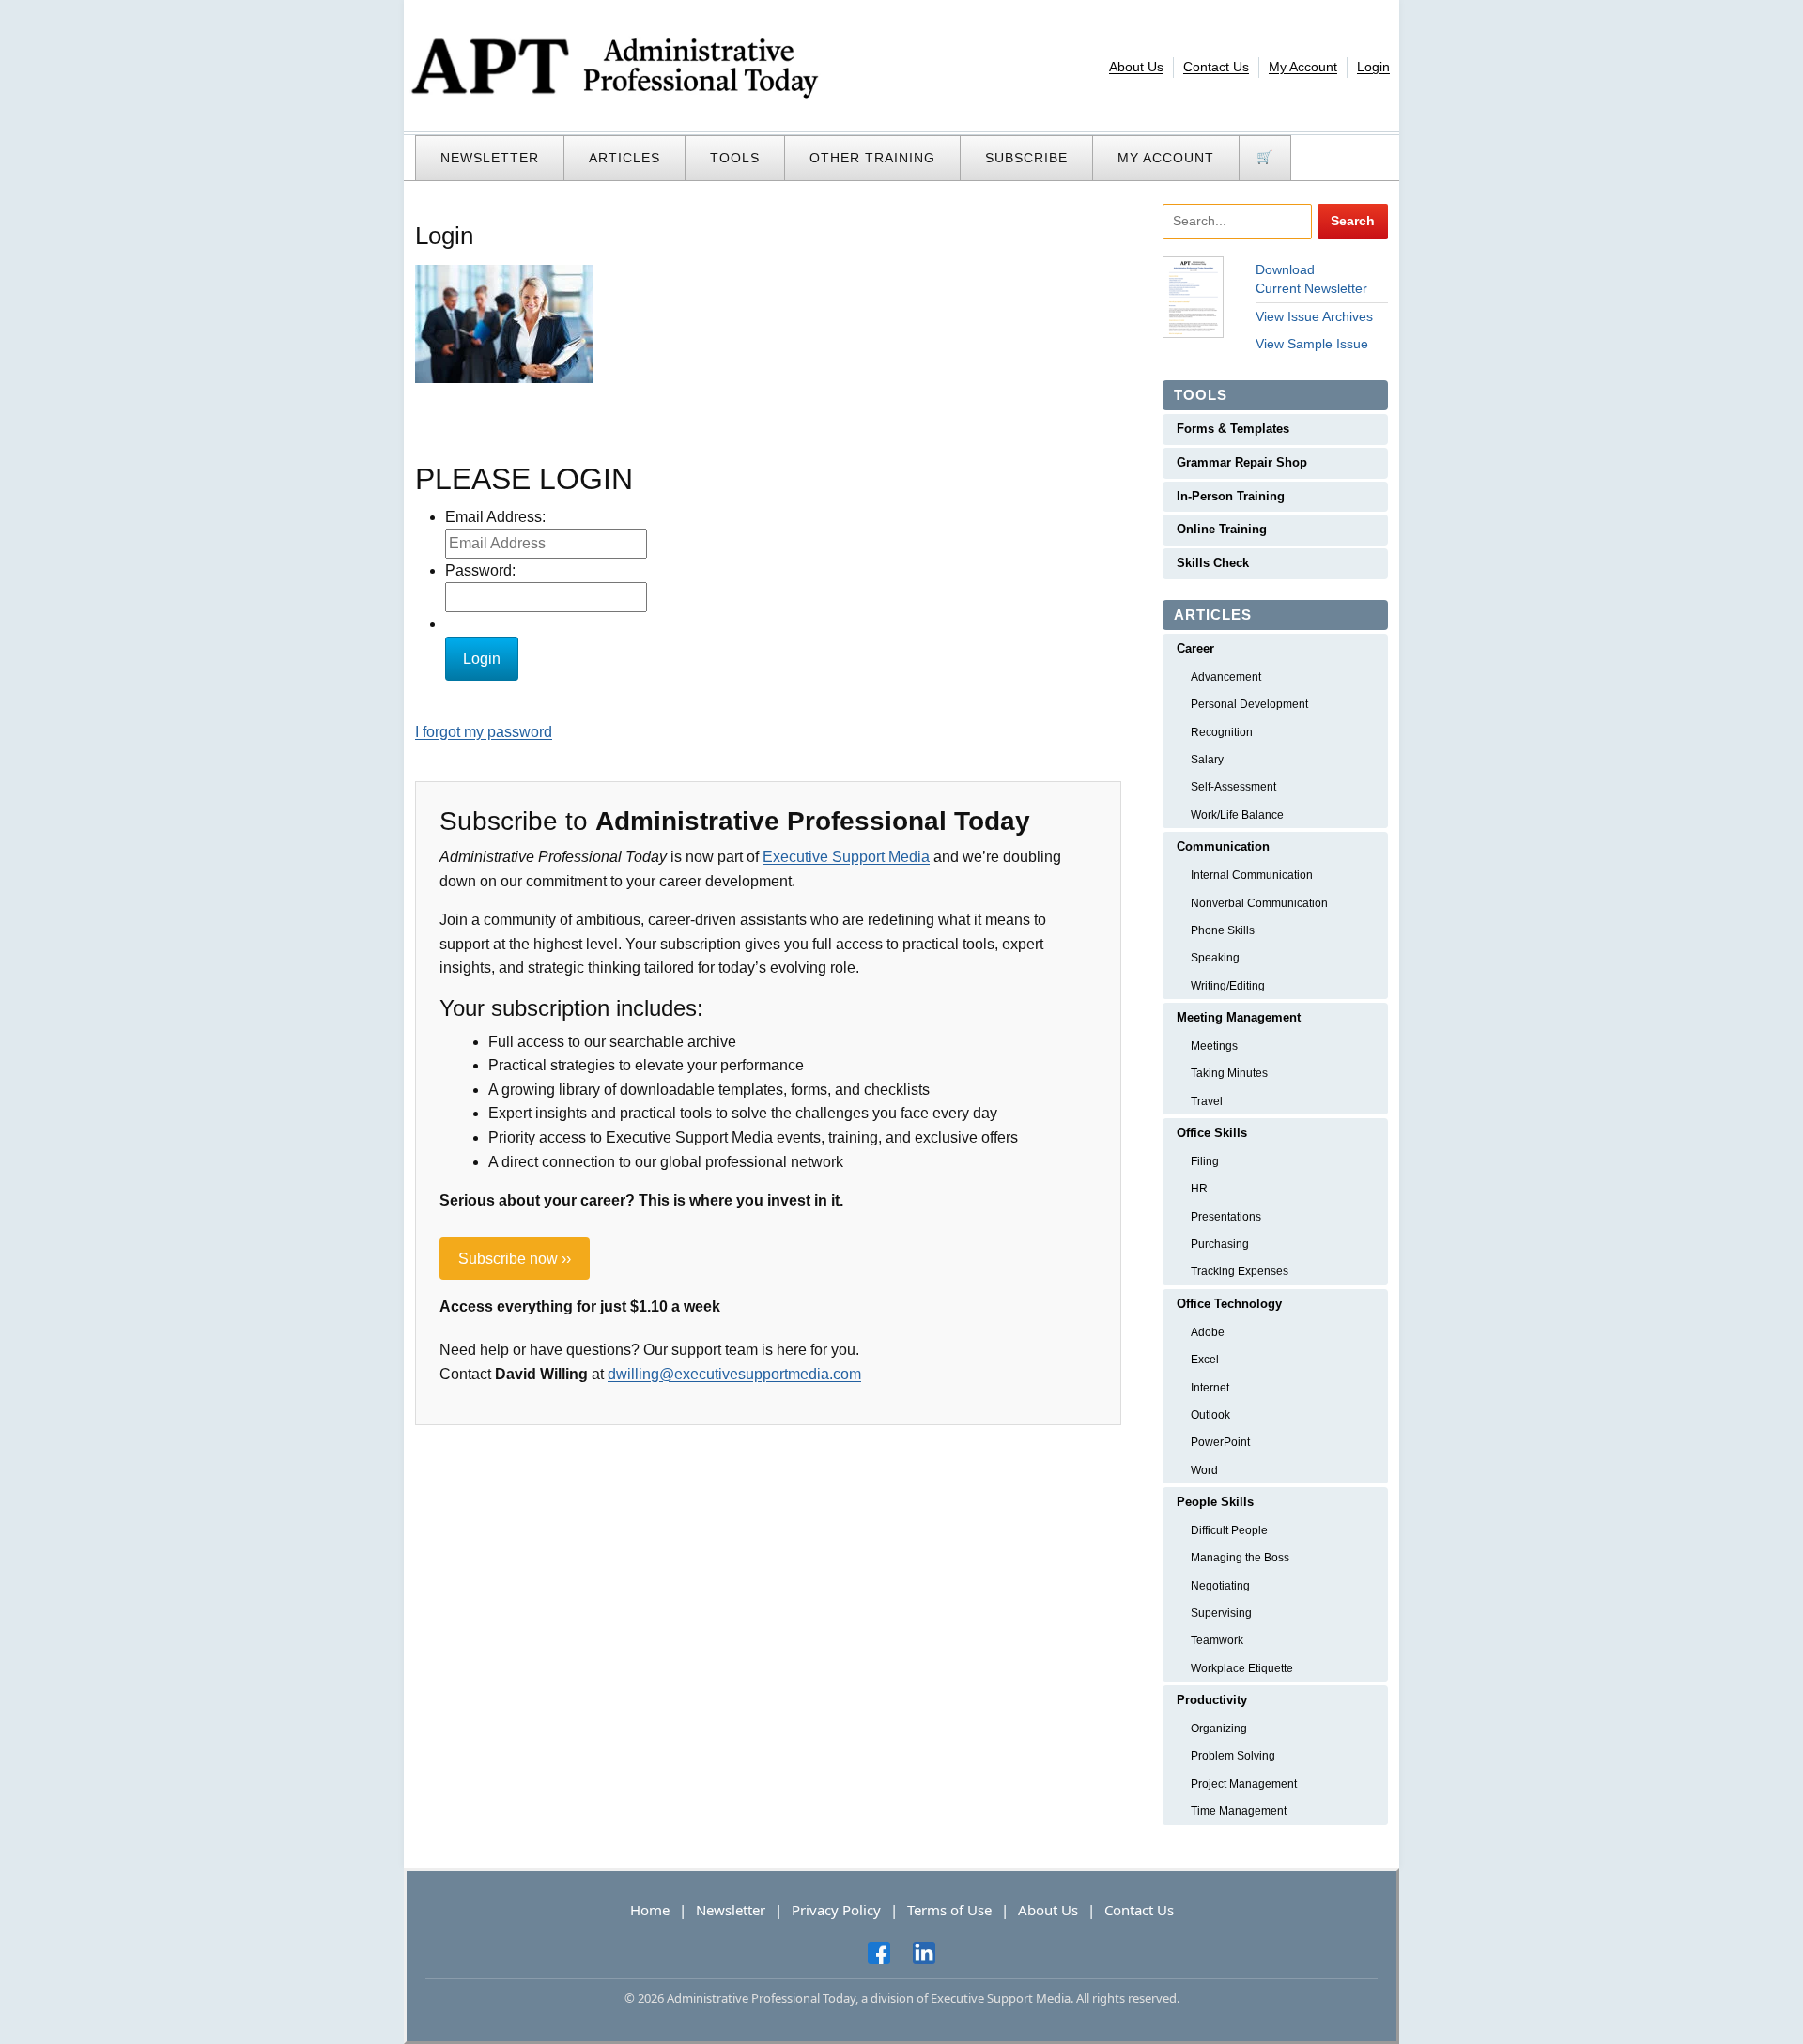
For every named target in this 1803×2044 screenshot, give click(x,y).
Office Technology (1229, 1304)
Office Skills (1212, 1133)
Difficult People (1229, 1530)
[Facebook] (879, 1952)
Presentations (1226, 1217)
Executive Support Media (846, 857)
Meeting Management (1239, 1017)
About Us (1136, 67)
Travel (1207, 1101)
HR (1199, 1189)
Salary (1207, 760)
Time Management (1239, 1811)
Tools (735, 158)
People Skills (1215, 1502)
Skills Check (1213, 563)
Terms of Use (949, 1910)
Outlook (1210, 1415)
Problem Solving (1233, 1756)
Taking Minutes (1229, 1073)
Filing (1205, 1161)
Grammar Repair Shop (1242, 462)
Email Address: (495, 517)
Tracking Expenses (1240, 1271)
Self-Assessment (1233, 787)
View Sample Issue (1312, 344)
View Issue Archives (1314, 316)
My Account (1303, 67)
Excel (1205, 1360)
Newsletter (490, 158)
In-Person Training (1231, 496)
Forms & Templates (1233, 429)
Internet (1210, 1388)
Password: (480, 570)
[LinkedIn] (924, 1952)
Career (1195, 648)
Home (650, 1910)
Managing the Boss (1240, 1558)
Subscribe (1026, 158)
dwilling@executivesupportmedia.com (734, 1374)
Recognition (1222, 732)
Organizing (1219, 1729)
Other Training (872, 158)
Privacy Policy (836, 1910)
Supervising (1221, 1613)
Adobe (1208, 1332)
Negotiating (1220, 1586)
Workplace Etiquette (1242, 1668)
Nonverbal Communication (1259, 903)
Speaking (1215, 958)
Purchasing (1220, 1244)
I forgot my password (484, 732)
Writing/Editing (1228, 986)
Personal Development (1249, 704)
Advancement (1226, 677)
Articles (624, 158)
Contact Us (1216, 67)
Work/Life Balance (1237, 815)
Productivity (1212, 1700)
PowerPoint (1220, 1442)
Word (1204, 1470)
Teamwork (1217, 1640)
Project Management (1244, 1784)
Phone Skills (1223, 930)
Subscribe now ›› (515, 1259)
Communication (1223, 846)
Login (1373, 67)
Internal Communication (1252, 875)
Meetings (1214, 1046)
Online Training (1222, 529)
